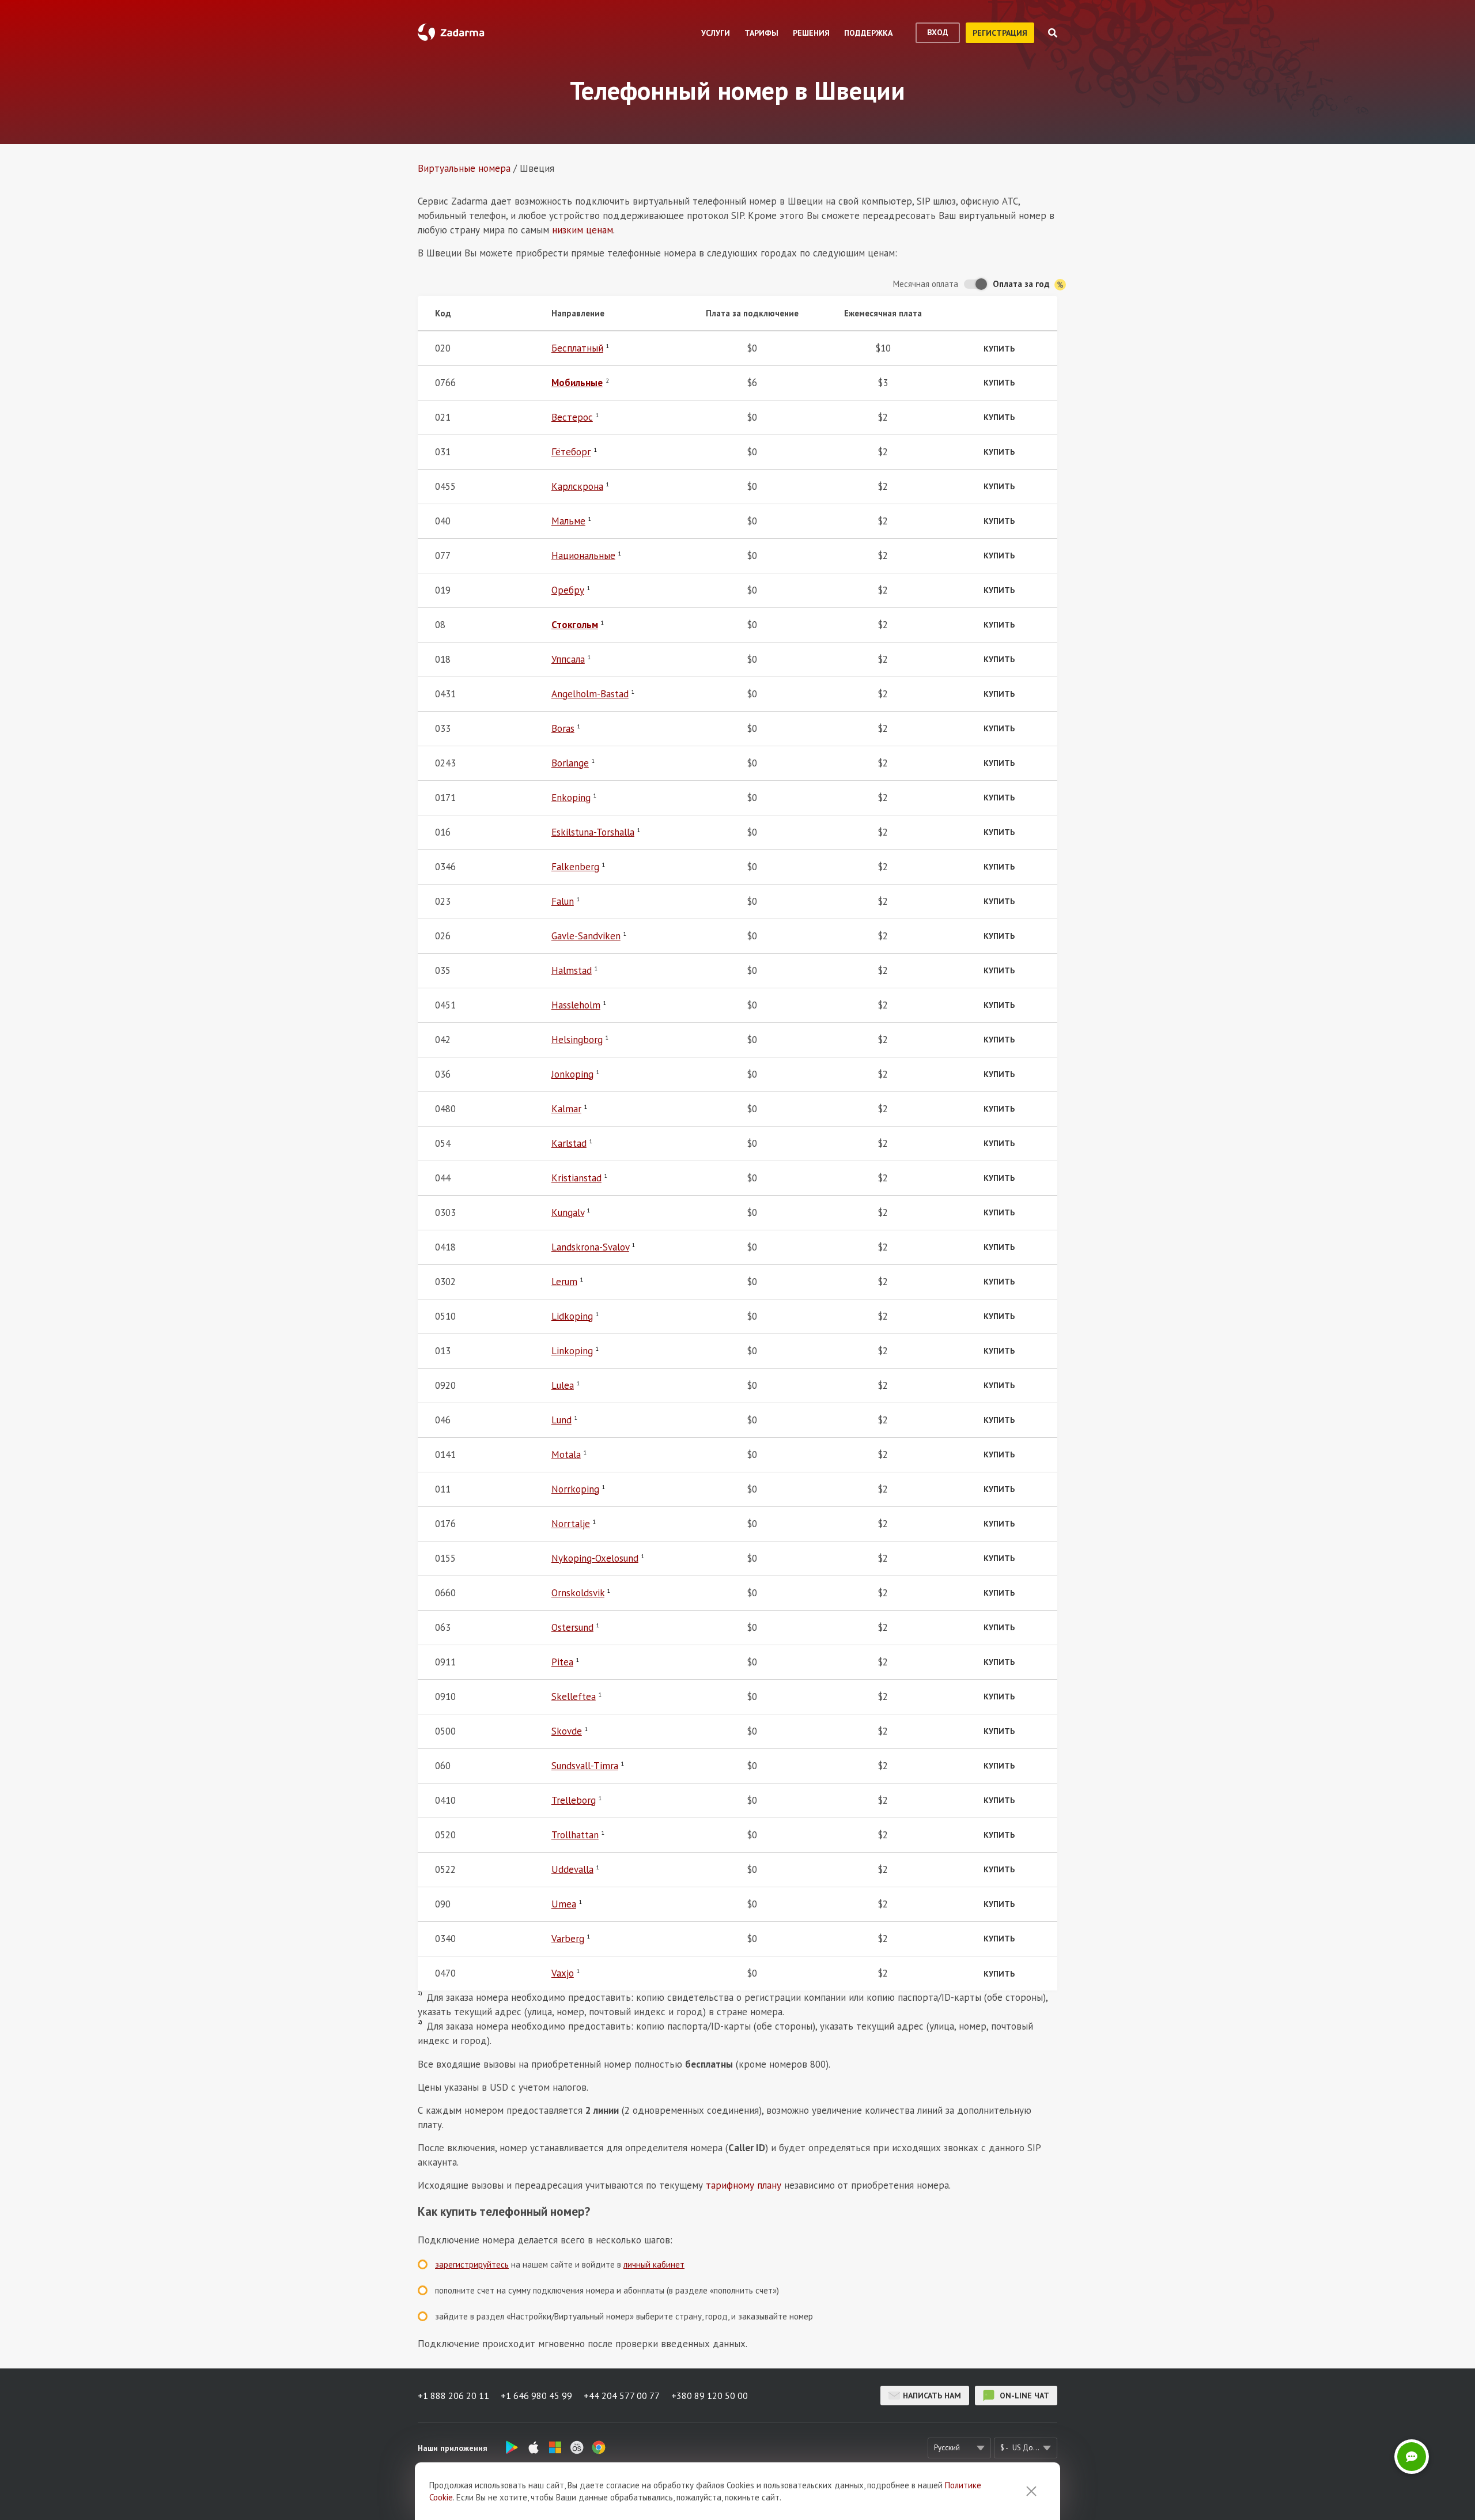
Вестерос (572, 417)
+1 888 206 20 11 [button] (453, 2396)
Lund (561, 1420)
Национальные (583, 556)
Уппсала (568, 659)
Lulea (563, 1385)
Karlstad (569, 1143)
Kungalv (568, 1212)
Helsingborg (577, 1040)
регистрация (1000, 33)
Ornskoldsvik (578, 1593)
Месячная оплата (926, 284)
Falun (563, 901)
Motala (566, 1454)
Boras (563, 728)
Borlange (570, 763)
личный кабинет (654, 2264)
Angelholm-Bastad (590, 694)
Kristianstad (576, 1178)
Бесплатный (577, 348)
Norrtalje (571, 1524)
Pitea (562, 1662)
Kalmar (566, 1109)
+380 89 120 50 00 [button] (710, 2396)
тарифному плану (744, 2185)
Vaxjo (563, 1973)
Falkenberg (575, 867)
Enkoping (571, 798)
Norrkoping (575, 1489)
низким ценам (583, 230)
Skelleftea (574, 1697)
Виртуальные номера (464, 168)
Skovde (567, 1731)
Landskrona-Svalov (590, 1247)
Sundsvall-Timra (585, 1766)
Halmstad (572, 970)
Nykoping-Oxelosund (595, 1558)
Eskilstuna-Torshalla (593, 832)
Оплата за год (1022, 284)
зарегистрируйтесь (472, 2264)
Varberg (568, 1939)
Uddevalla (572, 1869)
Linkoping (572, 1351)
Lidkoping (572, 1316)
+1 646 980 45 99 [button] (536, 2396)
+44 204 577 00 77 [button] (622, 2396)
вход (938, 32)
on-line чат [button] (1023, 2396)
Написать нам (932, 2396)
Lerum (564, 1282)
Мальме (568, 521)
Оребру (568, 590)
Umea (564, 1904)
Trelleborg (574, 1800)
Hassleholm (576, 1005)
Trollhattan (575, 1835)
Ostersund (572, 1627)
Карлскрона (577, 486)
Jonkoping (572, 1074)
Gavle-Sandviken (586, 936)
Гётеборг (571, 452)
